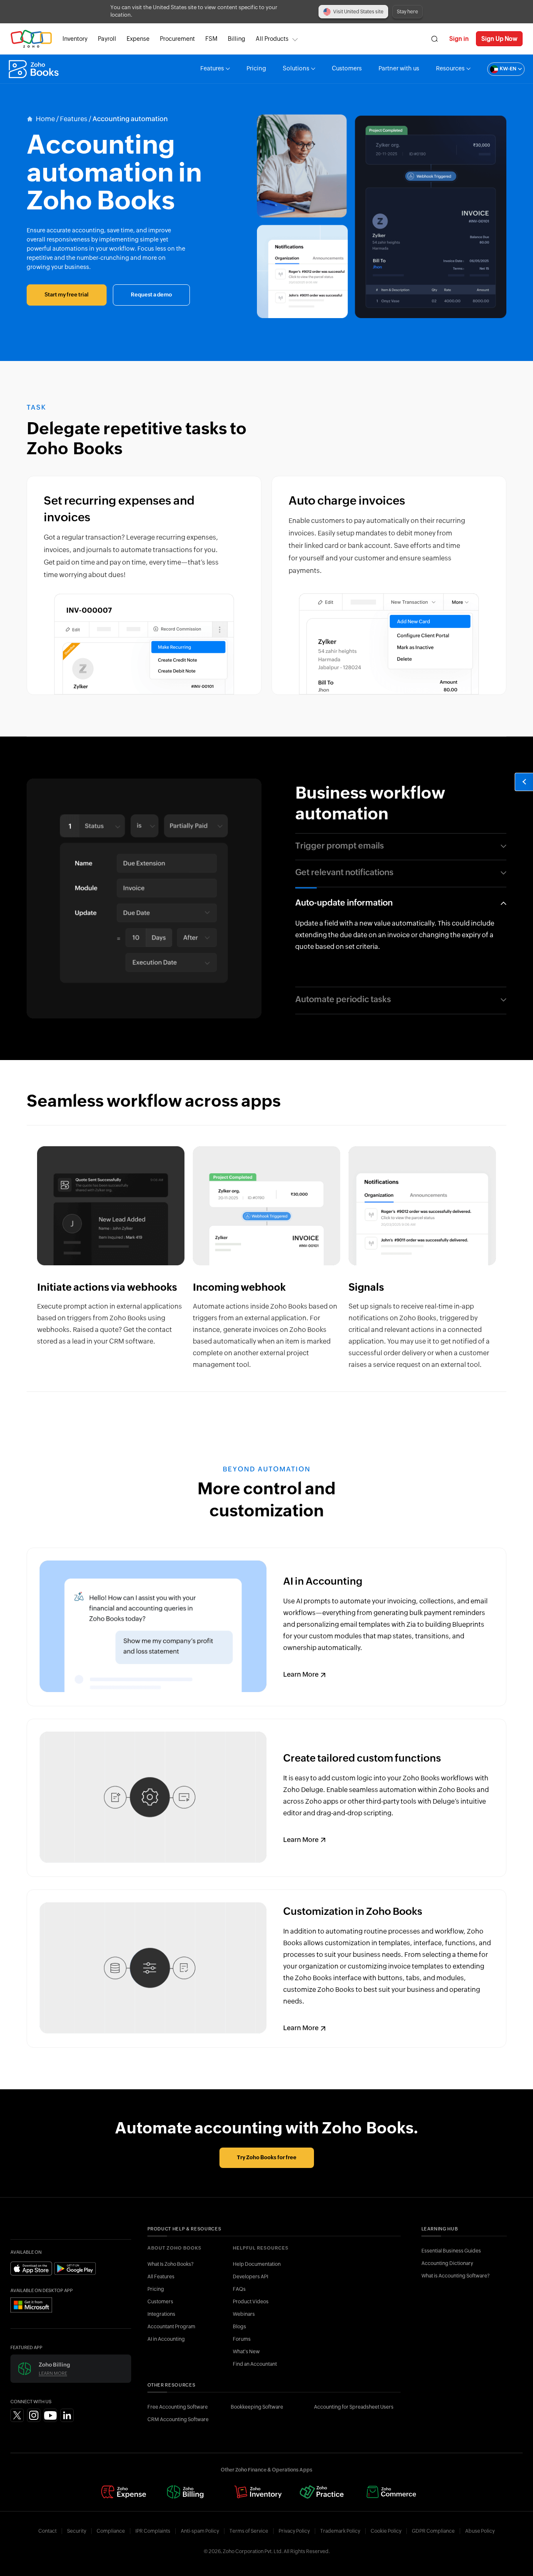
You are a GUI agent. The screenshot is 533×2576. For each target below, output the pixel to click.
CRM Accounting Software (178, 2419)
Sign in (459, 39)
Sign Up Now (499, 39)
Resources (450, 69)
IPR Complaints (153, 2531)
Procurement (177, 39)
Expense (138, 39)
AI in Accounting (166, 2339)
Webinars (244, 2314)
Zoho (31, 39)
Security (77, 2531)
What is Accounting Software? (456, 2276)
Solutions (296, 69)
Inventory (75, 39)
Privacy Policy (294, 2531)
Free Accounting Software (178, 2407)
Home (45, 119)
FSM (211, 39)
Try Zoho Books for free (267, 2158)
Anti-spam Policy (200, 2531)
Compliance (111, 2531)
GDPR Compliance (433, 2531)
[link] (237, 39)
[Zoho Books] (35, 69)
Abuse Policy (480, 2531)
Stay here (407, 12)
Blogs (239, 2327)
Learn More (301, 1675)
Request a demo (151, 295)
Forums (242, 2339)
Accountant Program (171, 2327)
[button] (498, 69)
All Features (161, 2277)
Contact (47, 2531)
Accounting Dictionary (447, 2263)
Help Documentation (257, 2264)
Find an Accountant (255, 2364)
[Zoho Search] (435, 39)
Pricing (256, 69)
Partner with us (399, 69)
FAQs (239, 2289)
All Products (272, 39)
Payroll (107, 39)
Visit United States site (358, 12)
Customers (347, 69)
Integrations (161, 2314)
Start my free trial (67, 295)
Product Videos (251, 2302)
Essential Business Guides (451, 2251)
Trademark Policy (340, 2531)
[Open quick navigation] (524, 782)
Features (212, 69)
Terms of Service (249, 2531)
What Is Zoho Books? (171, 2264)
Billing (237, 39)
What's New (246, 2352)
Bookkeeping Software (257, 2407)
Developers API (250, 2277)
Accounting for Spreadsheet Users (354, 2407)
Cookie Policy (386, 2531)
